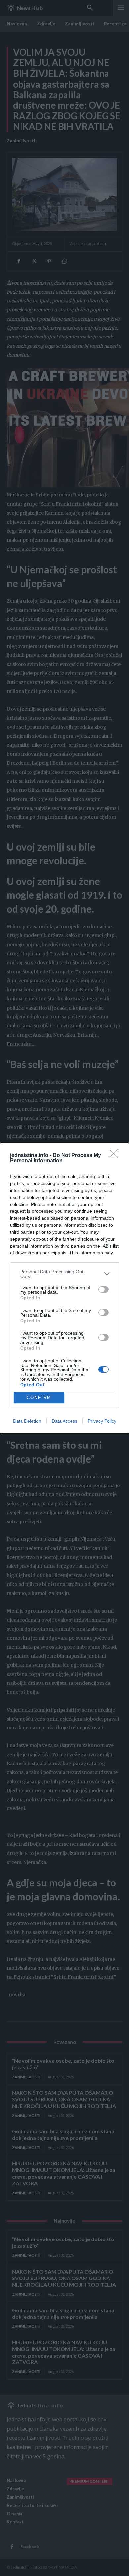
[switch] (104, 1289)
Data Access (64, 1421)
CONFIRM (39, 1397)
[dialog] (64, 1288)
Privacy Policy (102, 1421)
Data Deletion (27, 1421)
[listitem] (64, 1274)
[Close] (116, 1156)
